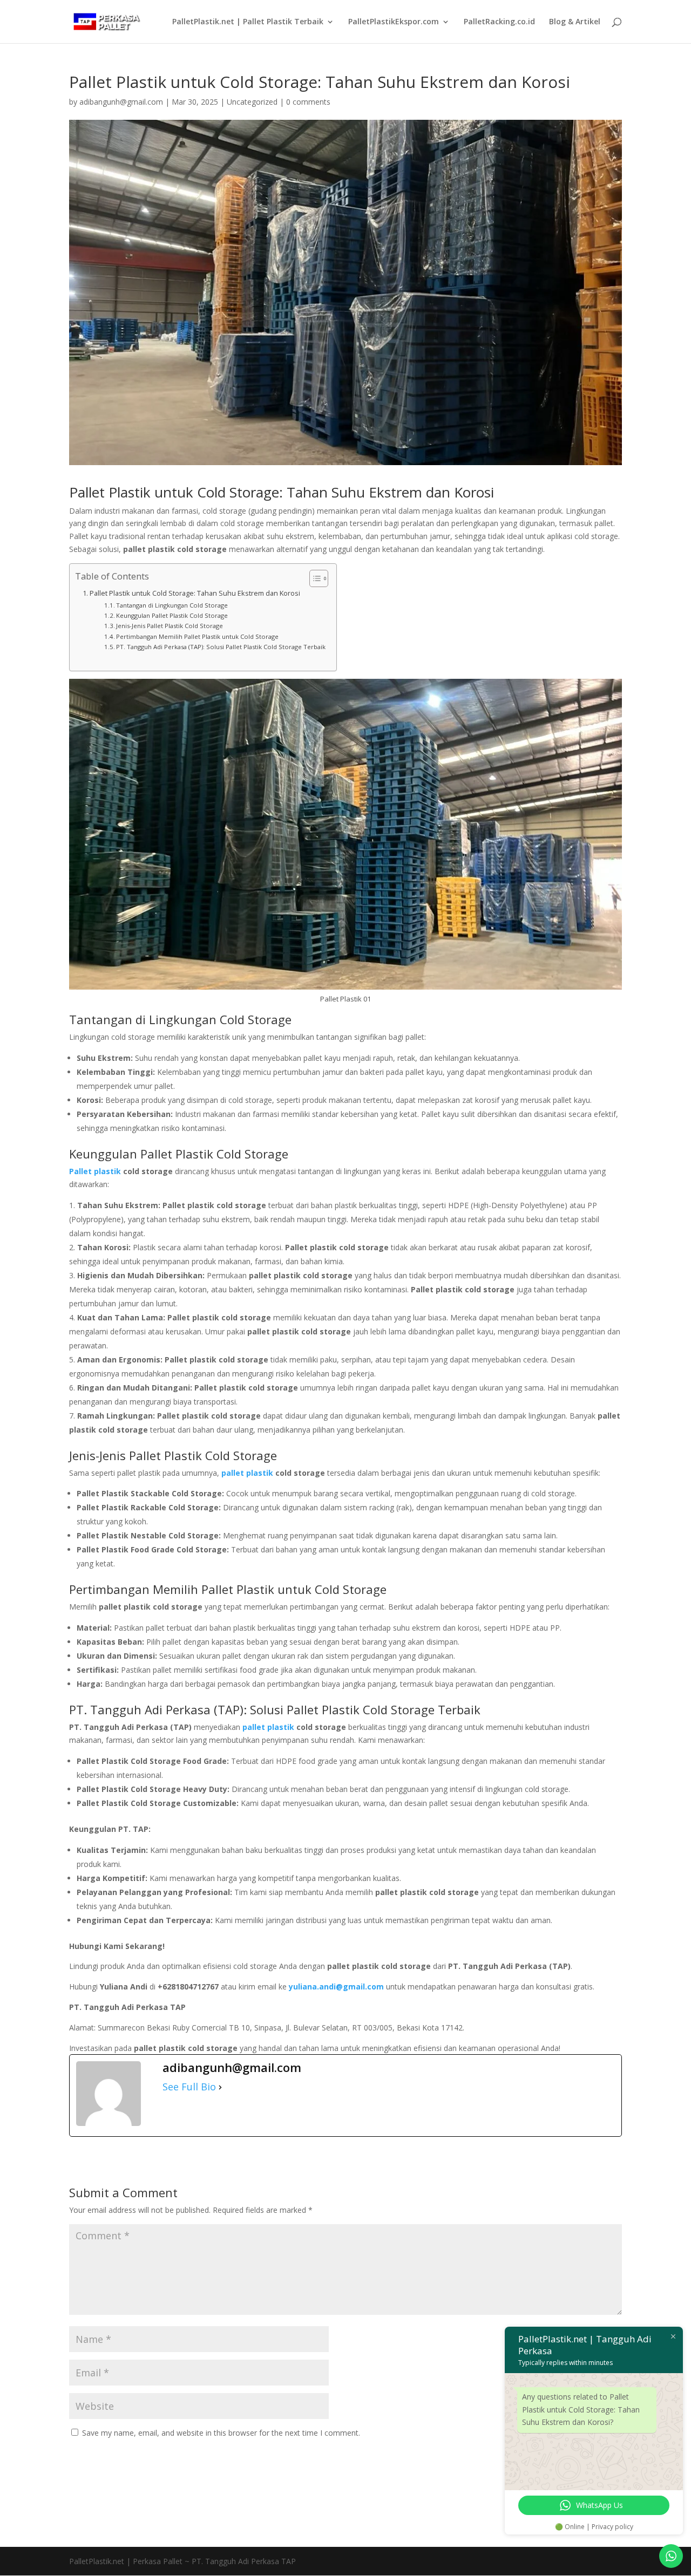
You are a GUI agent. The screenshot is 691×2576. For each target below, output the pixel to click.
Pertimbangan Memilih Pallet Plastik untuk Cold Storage (197, 636)
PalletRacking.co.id (499, 22)
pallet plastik (268, 1727)
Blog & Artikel (575, 22)
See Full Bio (189, 2087)
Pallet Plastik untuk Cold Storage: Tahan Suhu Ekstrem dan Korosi (195, 593)
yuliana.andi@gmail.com (336, 1986)
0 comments (308, 102)
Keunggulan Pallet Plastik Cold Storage (172, 615)
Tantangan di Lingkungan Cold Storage (172, 605)
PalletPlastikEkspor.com (394, 22)
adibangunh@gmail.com (121, 102)
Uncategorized (252, 102)
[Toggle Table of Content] (313, 578)
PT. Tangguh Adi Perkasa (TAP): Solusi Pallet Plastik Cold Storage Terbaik (221, 647)
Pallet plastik (95, 1171)
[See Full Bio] (220, 2087)
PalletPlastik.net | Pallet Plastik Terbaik (248, 22)
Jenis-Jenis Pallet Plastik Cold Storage (170, 626)
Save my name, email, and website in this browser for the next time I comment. (221, 2433)
